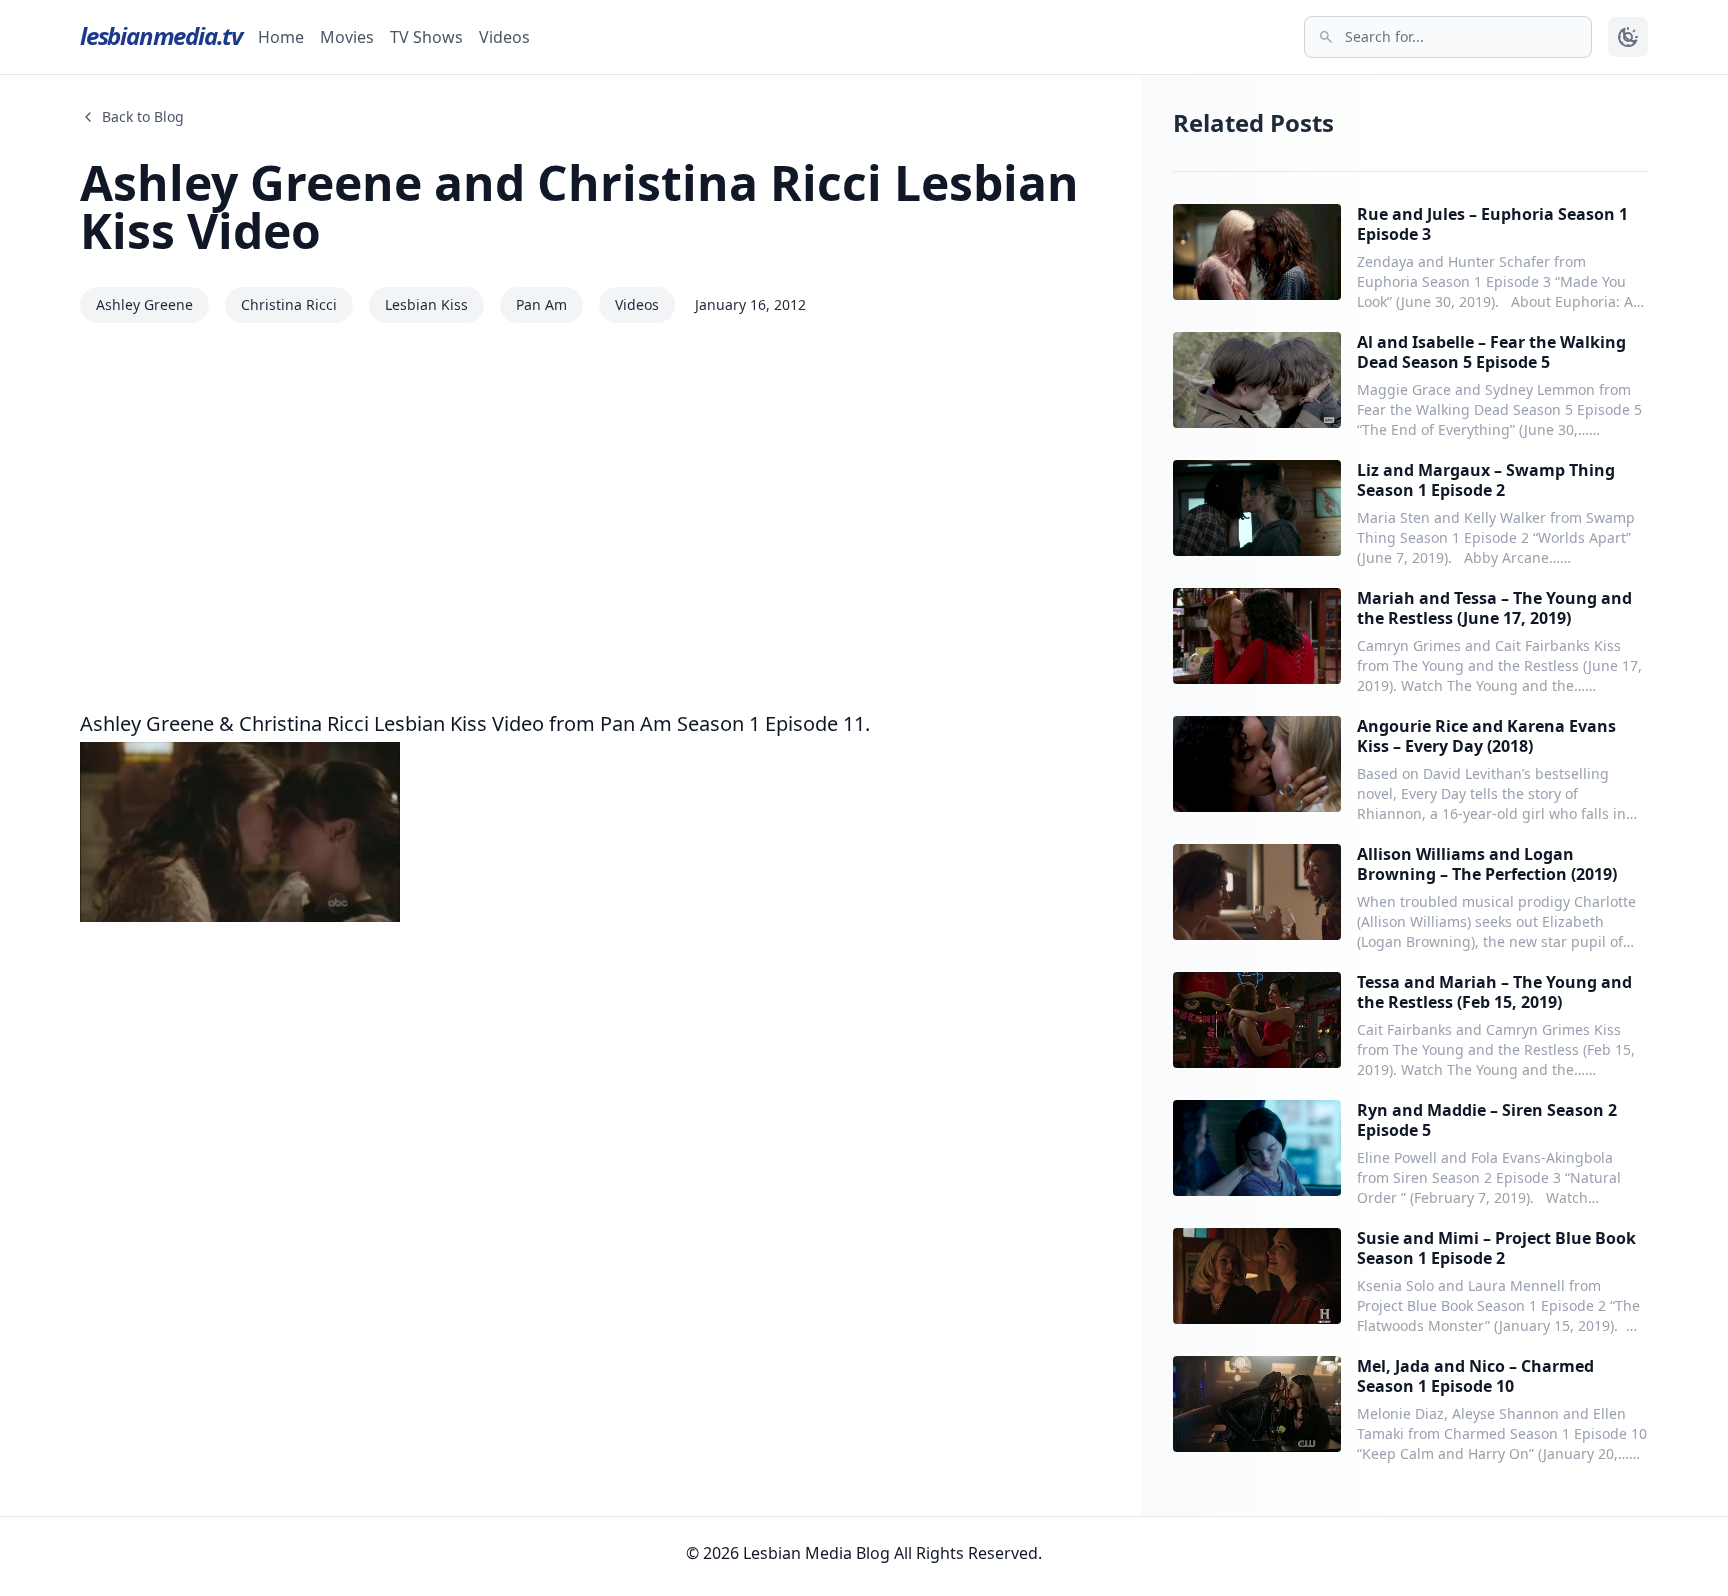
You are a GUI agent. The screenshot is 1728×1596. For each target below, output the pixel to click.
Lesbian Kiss (426, 304)
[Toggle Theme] (1628, 37)
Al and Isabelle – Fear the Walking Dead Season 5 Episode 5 (1491, 352)
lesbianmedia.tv (161, 35)
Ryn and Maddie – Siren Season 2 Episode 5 (1487, 1120)
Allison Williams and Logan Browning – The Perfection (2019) (1487, 864)
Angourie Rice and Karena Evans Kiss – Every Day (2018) (1486, 736)
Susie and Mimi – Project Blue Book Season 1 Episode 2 (1496, 1248)
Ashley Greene (144, 304)
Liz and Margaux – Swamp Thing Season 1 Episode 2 (1486, 480)
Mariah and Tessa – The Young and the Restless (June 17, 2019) (1494, 608)
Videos (504, 37)
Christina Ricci (289, 304)
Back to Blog (143, 116)
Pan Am (541, 304)
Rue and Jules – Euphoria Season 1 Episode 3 (1492, 224)
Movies (347, 37)
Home (281, 37)
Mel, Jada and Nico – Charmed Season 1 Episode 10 (1475, 1376)
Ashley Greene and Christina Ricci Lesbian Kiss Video (579, 206)
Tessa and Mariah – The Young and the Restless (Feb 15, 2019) (1494, 992)
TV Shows (426, 37)
